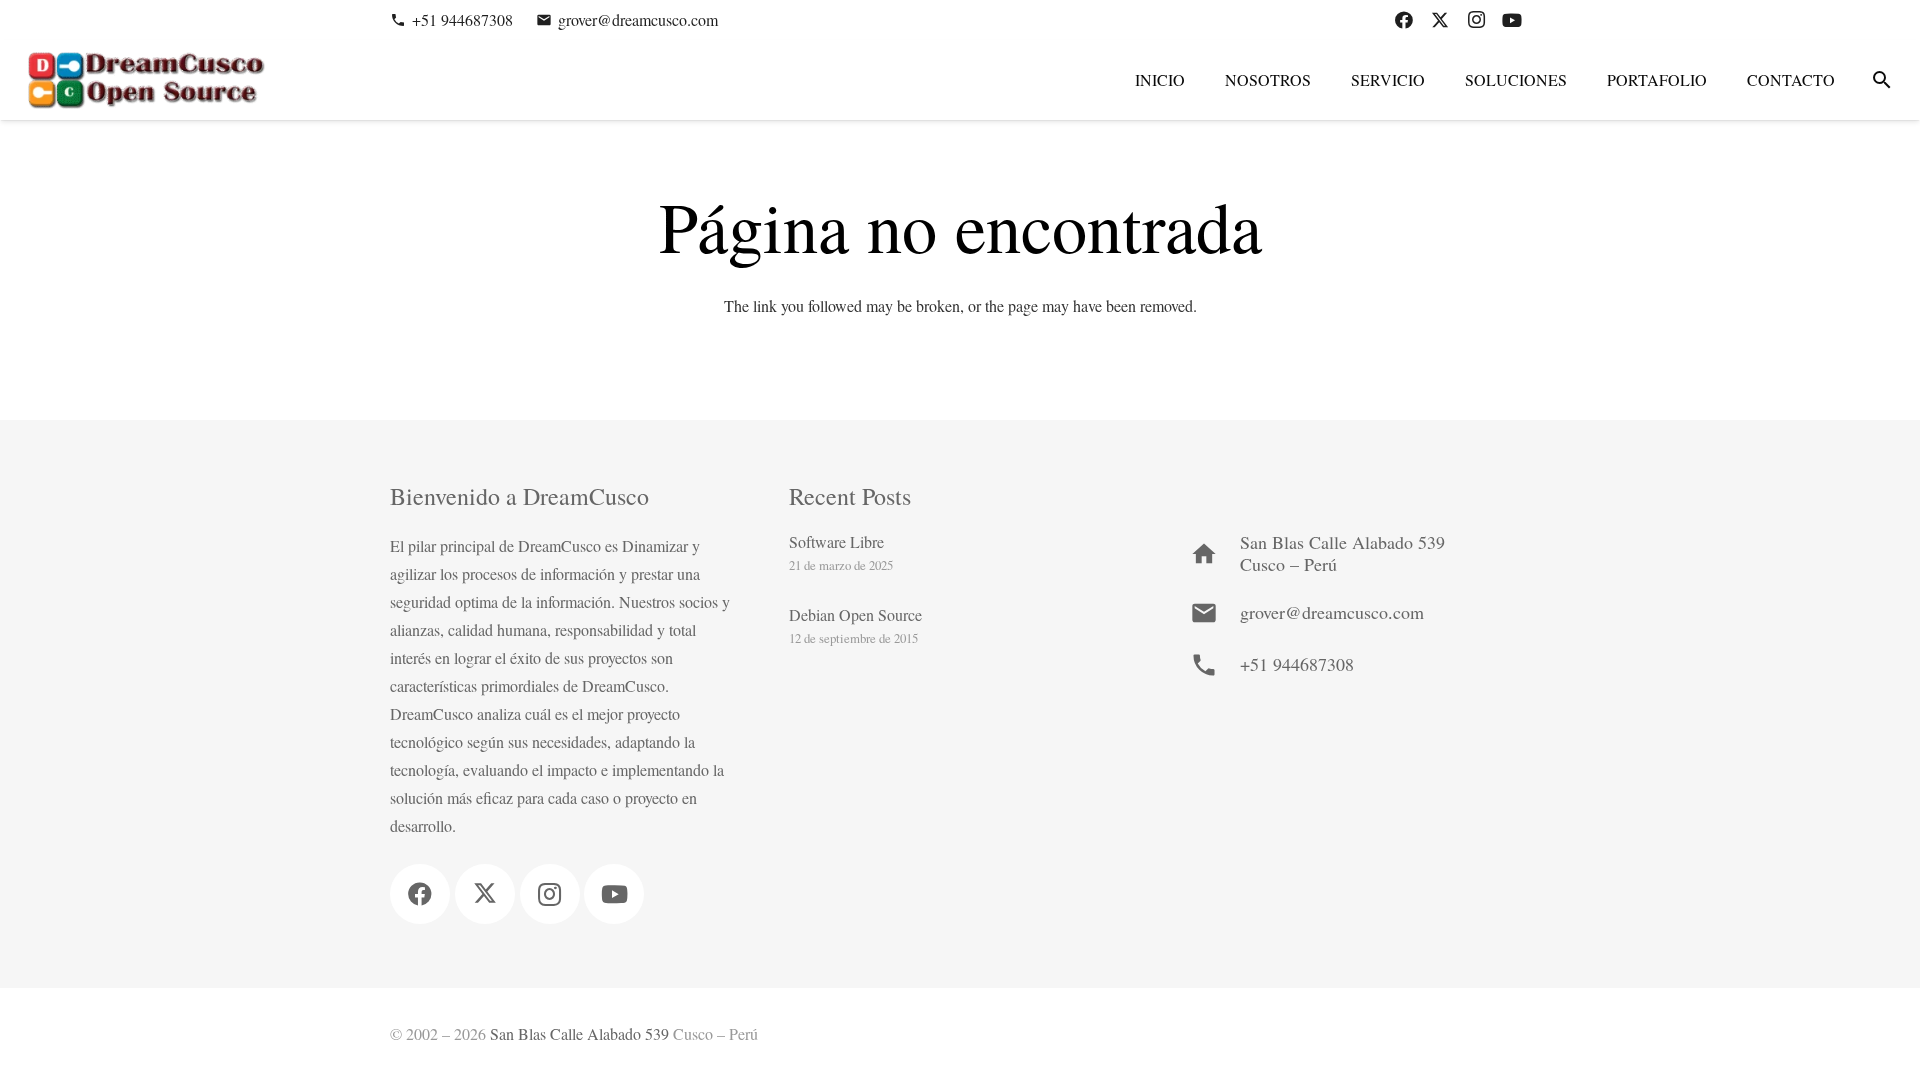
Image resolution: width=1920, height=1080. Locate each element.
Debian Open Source (855, 614)
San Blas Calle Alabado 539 (579, 1033)
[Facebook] (1404, 20)
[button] (1881, 80)
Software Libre (836, 541)
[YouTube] (1512, 20)
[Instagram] (1476, 20)
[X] (1440, 20)
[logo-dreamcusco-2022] (145, 80)
